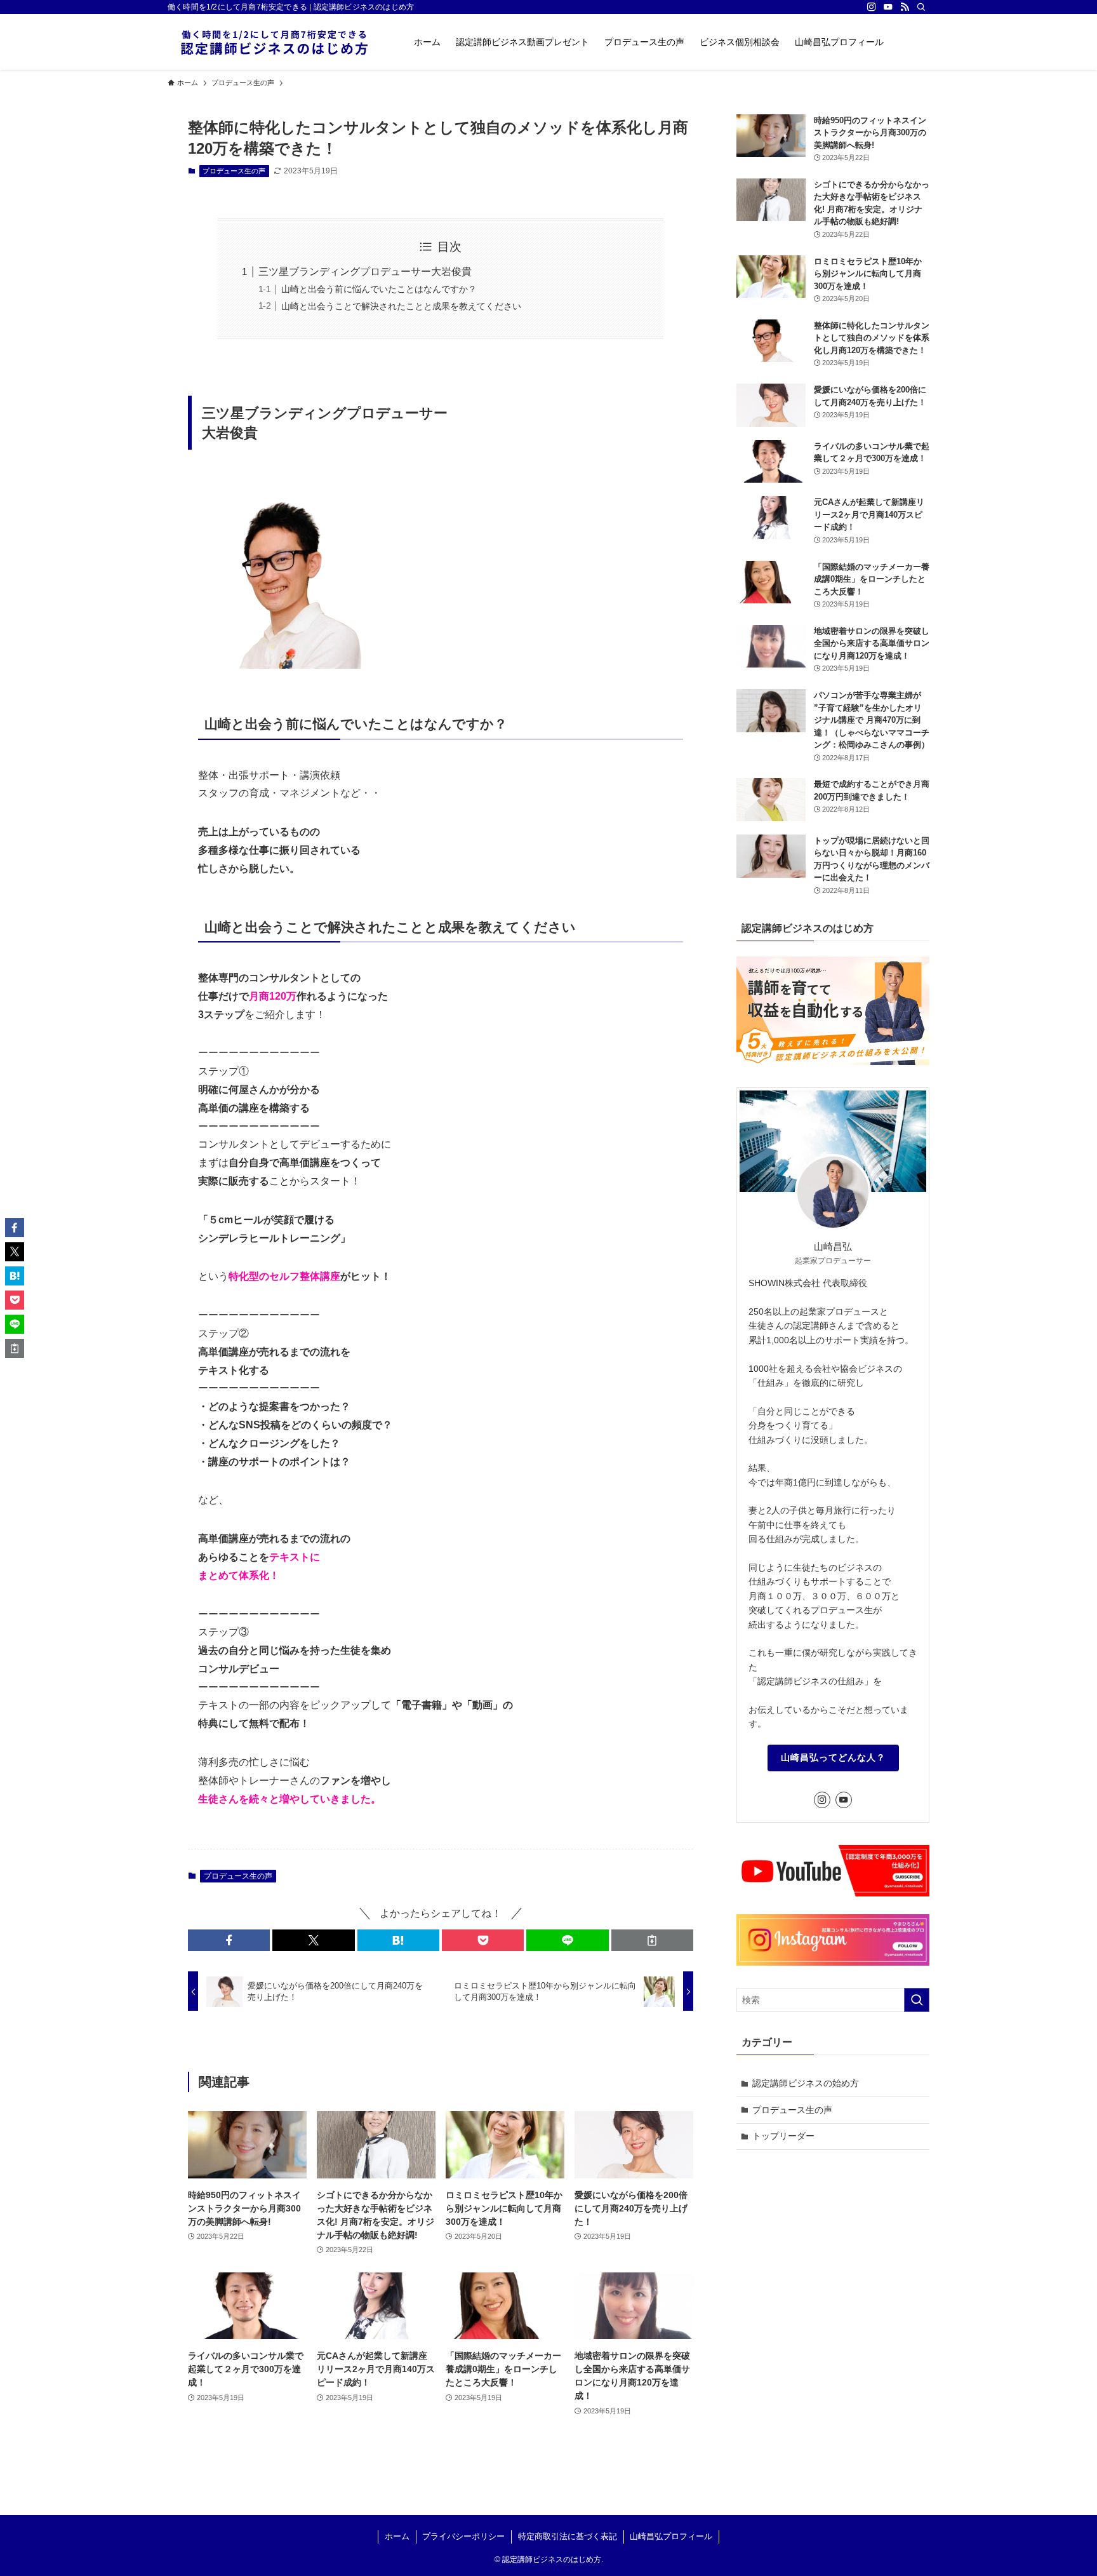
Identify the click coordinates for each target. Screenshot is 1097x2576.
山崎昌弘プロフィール (671, 2536)
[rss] (905, 7)
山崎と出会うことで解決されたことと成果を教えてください (401, 306)
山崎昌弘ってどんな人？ (833, 1757)
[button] (229, 1940)
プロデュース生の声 (234, 171)
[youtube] (888, 7)
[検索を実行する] (917, 2000)
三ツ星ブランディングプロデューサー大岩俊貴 (365, 272)
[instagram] (872, 7)
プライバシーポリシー (463, 2536)
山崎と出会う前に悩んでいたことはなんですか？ (379, 289)
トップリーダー (783, 2136)
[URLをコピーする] (652, 1940)
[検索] (921, 7)
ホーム (397, 2536)
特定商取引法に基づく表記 (568, 2536)
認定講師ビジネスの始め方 (806, 2083)
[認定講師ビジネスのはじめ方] (274, 42)
